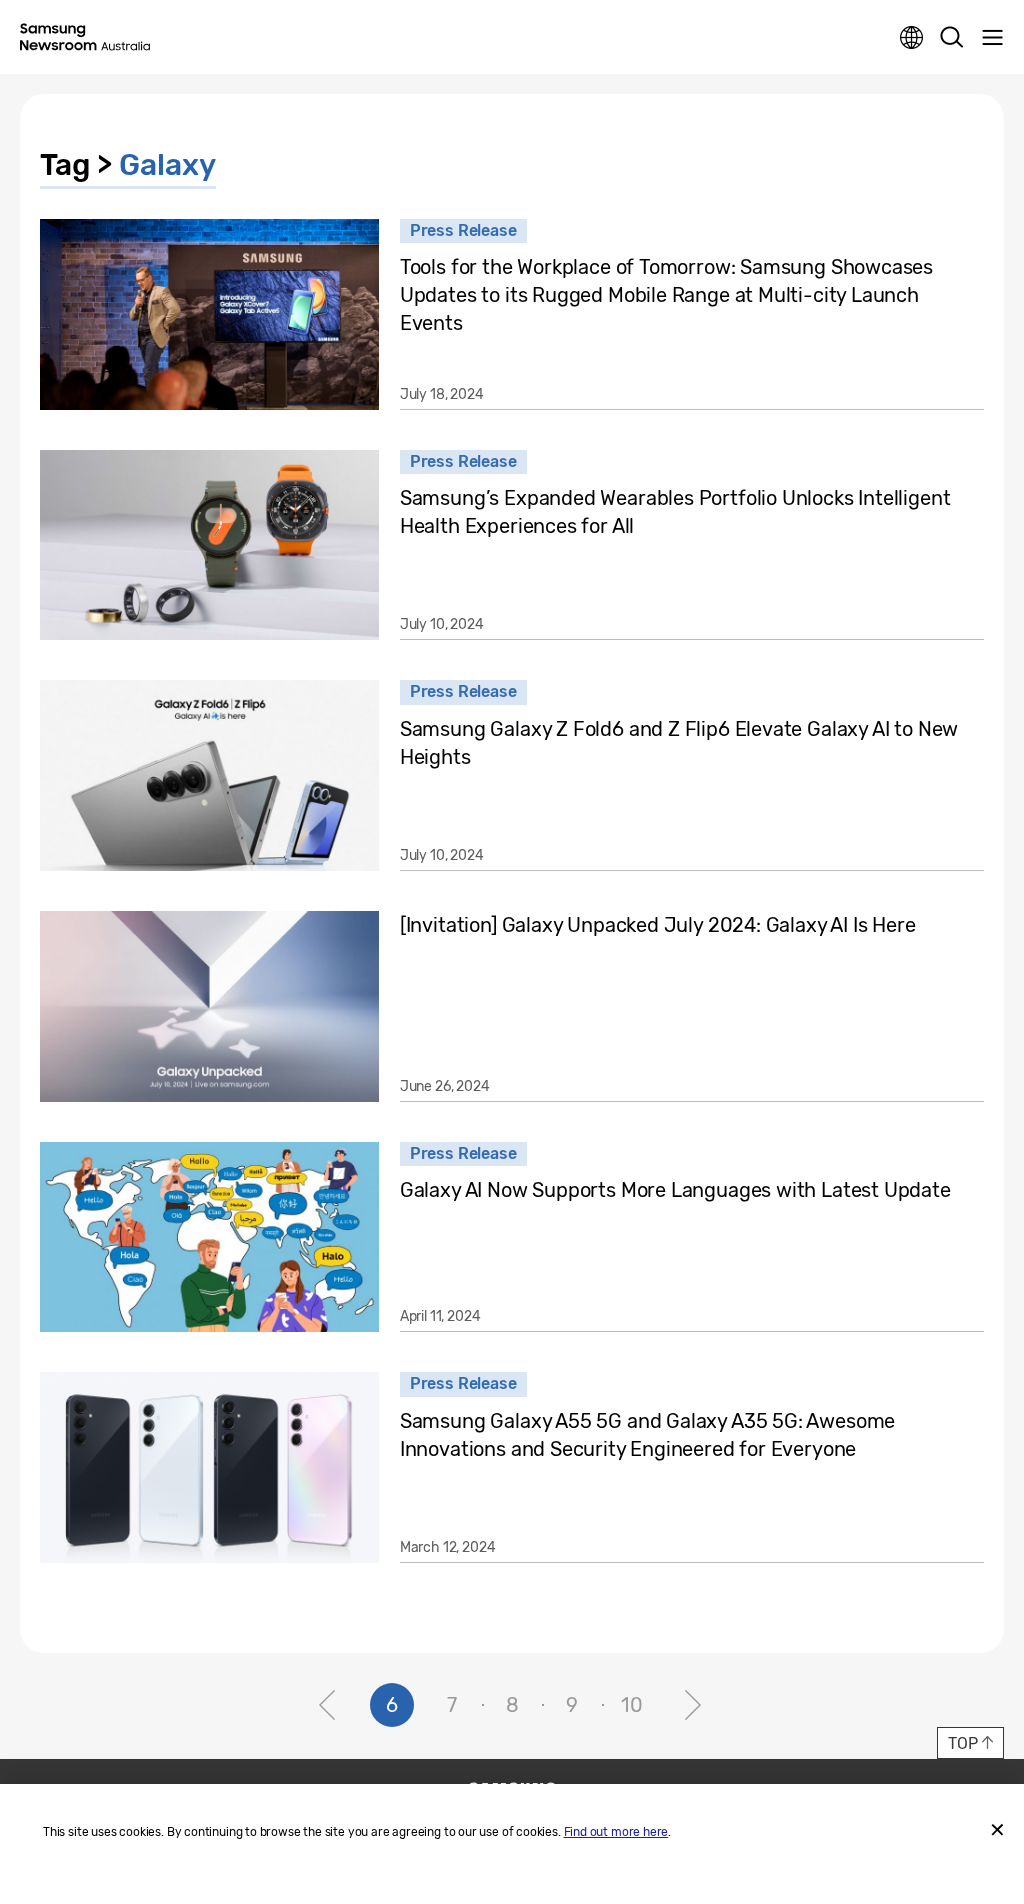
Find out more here (616, 1832)
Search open (952, 38)
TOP (962, 1743)
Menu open (992, 38)
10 (632, 1705)
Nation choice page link (912, 38)
